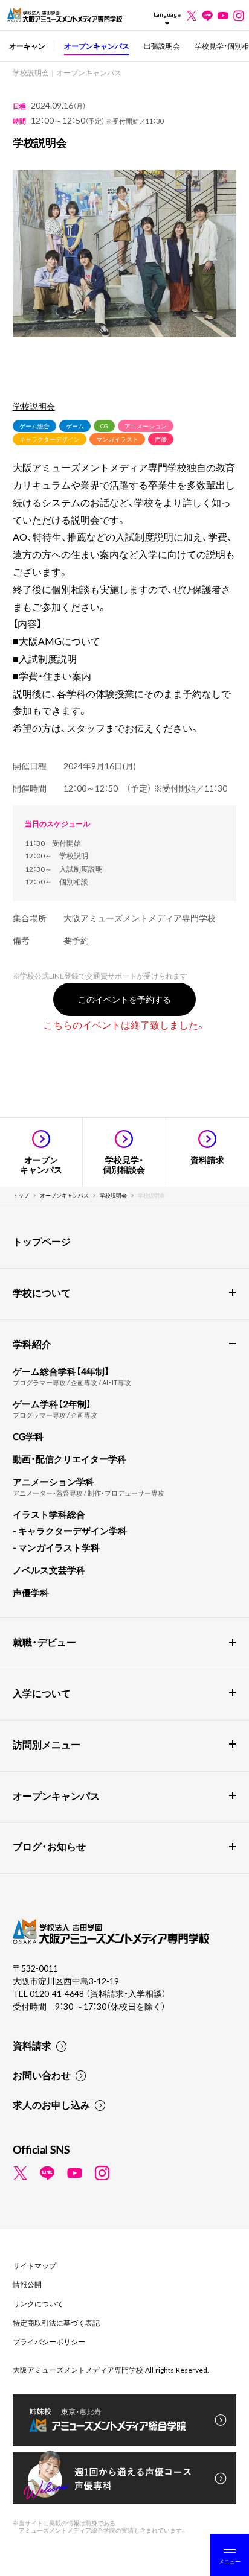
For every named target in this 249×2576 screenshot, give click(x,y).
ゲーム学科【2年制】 (52, 1404)
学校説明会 (34, 406)
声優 (161, 439)
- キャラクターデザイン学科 (70, 1531)
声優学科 (31, 1593)
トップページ (42, 1241)
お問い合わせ (42, 2075)
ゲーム (75, 426)
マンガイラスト (117, 439)
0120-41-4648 (58, 1993)
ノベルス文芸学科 (49, 1570)
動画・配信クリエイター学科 (70, 1459)
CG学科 (28, 1436)
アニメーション (146, 426)
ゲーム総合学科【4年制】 (61, 1371)
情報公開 (27, 2284)
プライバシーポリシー (49, 2341)
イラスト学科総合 (49, 1514)
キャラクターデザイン (50, 439)
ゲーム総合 (34, 426)
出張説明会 (162, 46)
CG (104, 426)
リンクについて (38, 2303)
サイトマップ (34, 2265)
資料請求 (32, 2045)
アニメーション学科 (53, 1482)
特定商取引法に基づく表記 (56, 2323)
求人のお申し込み (51, 2104)
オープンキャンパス (97, 46)
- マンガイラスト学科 (56, 1547)
